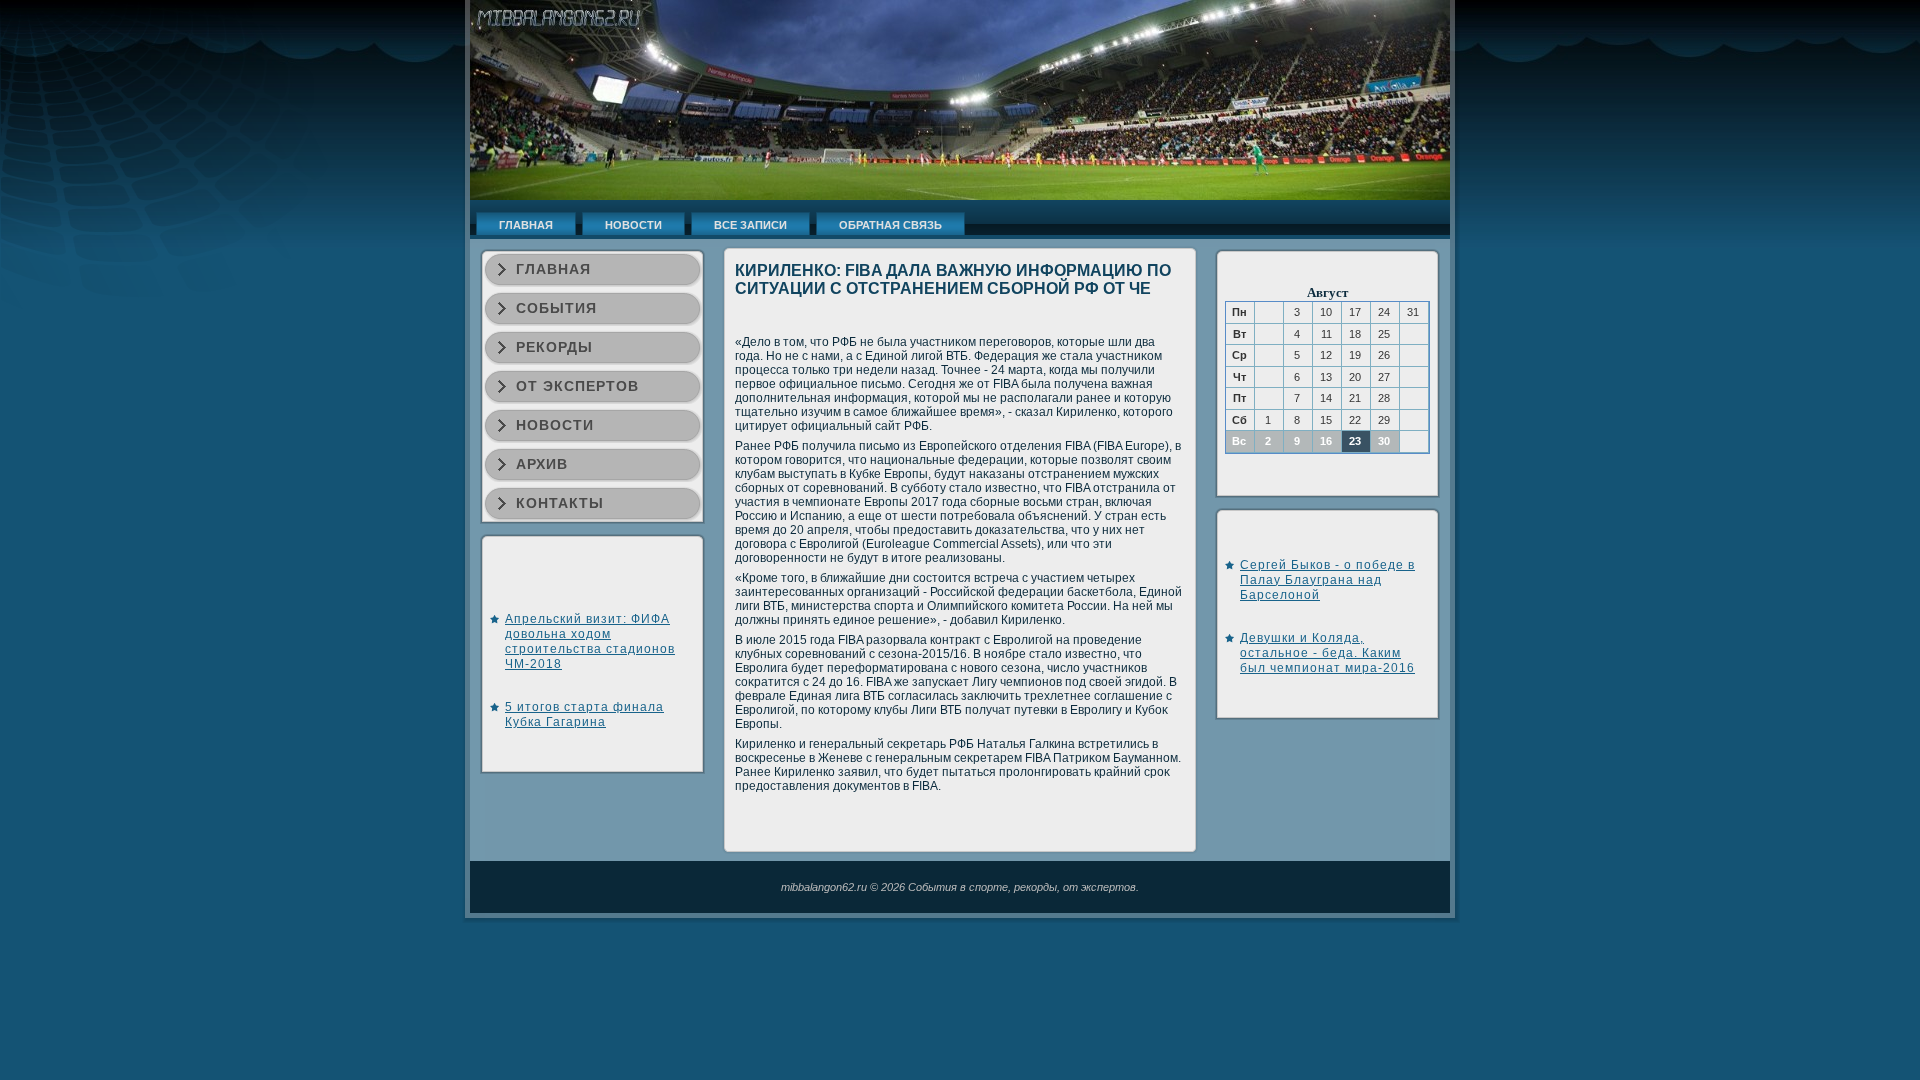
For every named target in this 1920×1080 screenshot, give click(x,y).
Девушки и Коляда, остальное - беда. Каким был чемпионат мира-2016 (1327, 653)
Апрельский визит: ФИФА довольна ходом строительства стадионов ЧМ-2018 (590, 641)
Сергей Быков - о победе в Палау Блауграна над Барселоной (1327, 580)
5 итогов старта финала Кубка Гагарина (584, 714)
